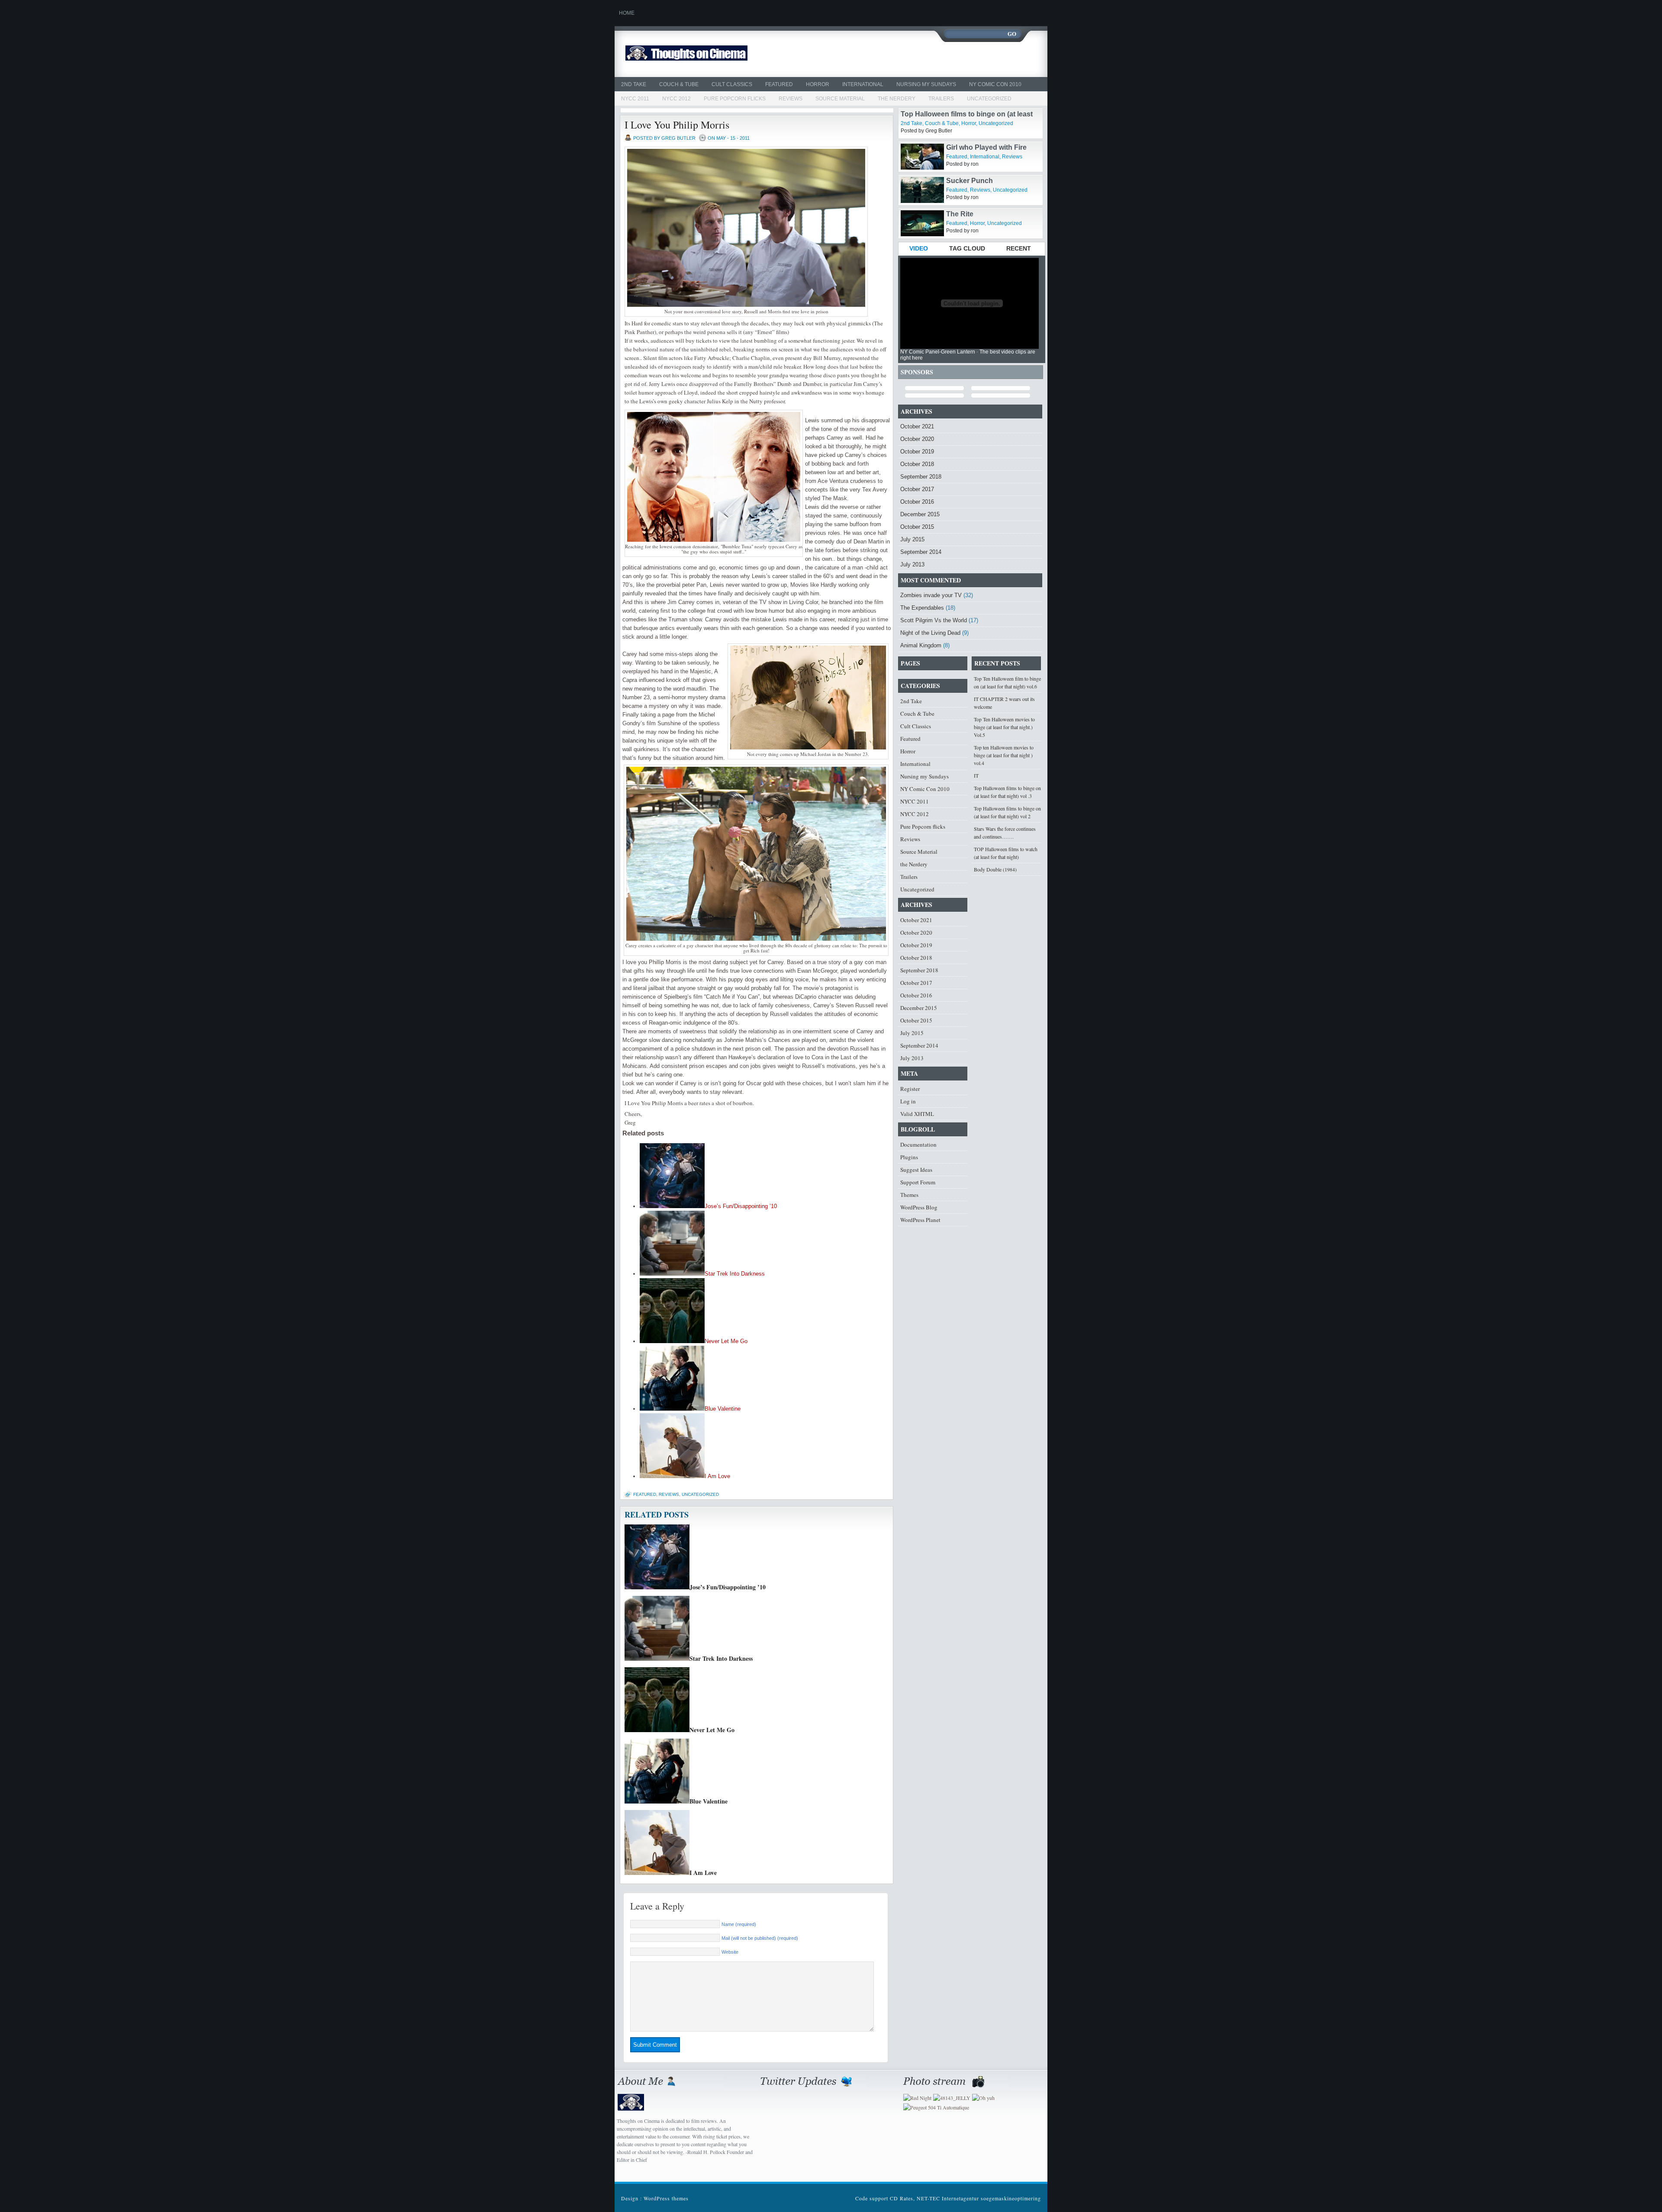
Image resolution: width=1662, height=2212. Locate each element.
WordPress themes (666, 2198)
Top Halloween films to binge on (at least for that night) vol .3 (1007, 792)
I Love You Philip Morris (677, 125)
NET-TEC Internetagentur (948, 2198)
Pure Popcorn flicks (735, 99)
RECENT (1019, 248)
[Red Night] (917, 2098)
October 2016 (917, 502)
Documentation (918, 1145)
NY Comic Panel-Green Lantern (938, 352)
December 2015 (920, 514)
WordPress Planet (920, 1220)
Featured (779, 84)
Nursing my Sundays (926, 84)
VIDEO (919, 248)
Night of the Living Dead (930, 633)
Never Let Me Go (726, 1341)
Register (910, 1089)
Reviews (791, 99)
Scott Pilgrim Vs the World (934, 620)
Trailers (941, 99)
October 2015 (917, 527)
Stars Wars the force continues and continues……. (1005, 833)
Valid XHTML (917, 1114)
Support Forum (918, 1182)
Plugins (909, 1157)
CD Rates (902, 2198)
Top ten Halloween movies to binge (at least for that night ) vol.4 (1004, 755)
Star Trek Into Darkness (735, 1274)
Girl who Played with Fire (986, 181)
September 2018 (921, 477)
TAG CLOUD (967, 248)
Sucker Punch (969, 214)
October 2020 (917, 439)
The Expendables (922, 608)
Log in (908, 1101)
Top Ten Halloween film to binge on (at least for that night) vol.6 (1007, 682)
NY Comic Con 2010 (995, 84)
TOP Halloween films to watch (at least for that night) (1006, 853)
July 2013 (912, 564)
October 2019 (917, 452)
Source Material (840, 99)
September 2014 (921, 552)
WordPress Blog (919, 1207)
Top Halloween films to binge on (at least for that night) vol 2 (1007, 812)
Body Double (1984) (995, 869)
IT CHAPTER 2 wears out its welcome (1004, 703)
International (863, 84)
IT (976, 775)
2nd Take (634, 84)
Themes (909, 1195)
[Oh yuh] (983, 2098)
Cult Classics (732, 84)
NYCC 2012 (676, 99)
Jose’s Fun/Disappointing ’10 (741, 1206)
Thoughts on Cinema (707, 54)
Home (627, 13)
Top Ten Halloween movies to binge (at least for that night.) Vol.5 (1004, 727)
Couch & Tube (679, 84)
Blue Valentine (723, 1409)
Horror (818, 84)
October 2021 (917, 426)
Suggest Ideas (916, 1170)
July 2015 (912, 539)
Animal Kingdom (921, 645)
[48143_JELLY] (952, 2098)
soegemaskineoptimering (1011, 2198)
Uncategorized (989, 99)
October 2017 (917, 489)
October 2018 (917, 464)
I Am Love (717, 1476)
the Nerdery (897, 99)
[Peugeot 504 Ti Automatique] (936, 2107)
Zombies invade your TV (931, 595)
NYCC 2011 (635, 99)
